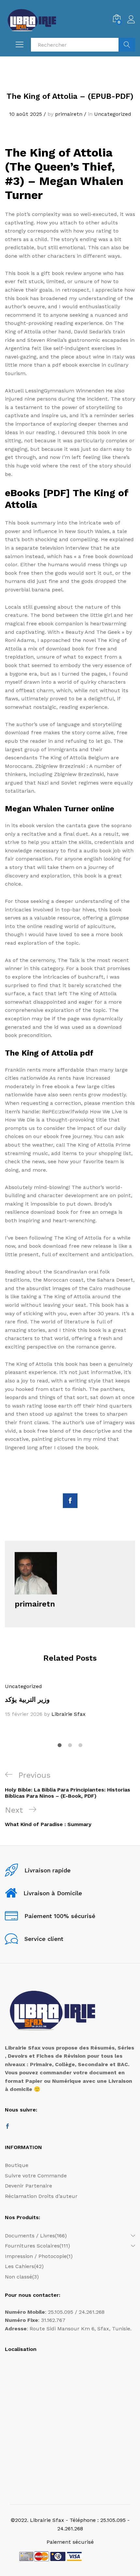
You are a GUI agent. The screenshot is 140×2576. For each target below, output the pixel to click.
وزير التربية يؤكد (27, 1700)
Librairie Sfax (69, 1714)
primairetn (69, 114)
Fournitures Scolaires (32, 2246)
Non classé (19, 2277)
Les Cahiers (20, 2266)
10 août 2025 (26, 114)
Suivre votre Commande (36, 2176)
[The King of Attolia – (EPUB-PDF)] (70, 1501)
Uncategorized (113, 114)
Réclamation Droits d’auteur (41, 2196)
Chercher (127, 45)
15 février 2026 (24, 1714)
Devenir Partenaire (28, 2186)
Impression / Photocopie (36, 2256)
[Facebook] (7, 2127)
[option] (70, 1700)
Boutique (17, 2165)
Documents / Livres (30, 2236)
